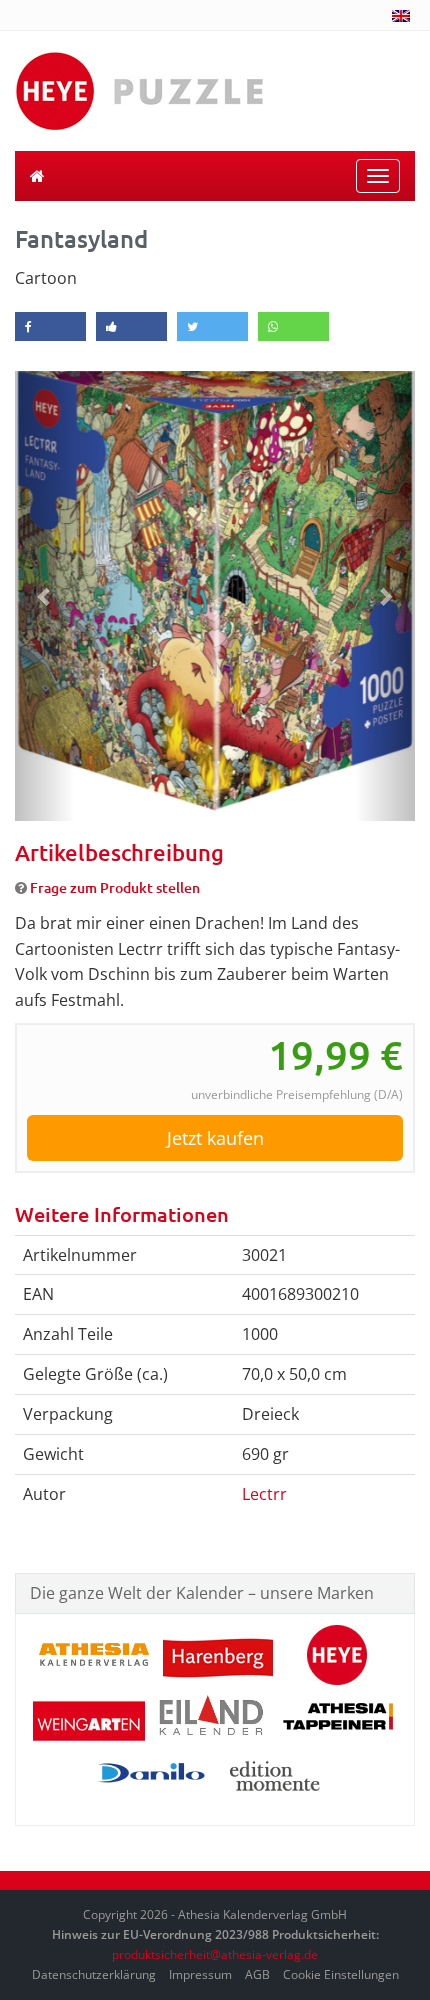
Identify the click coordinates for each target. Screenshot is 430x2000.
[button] (45, 596)
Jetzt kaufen (215, 1138)
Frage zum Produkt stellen (115, 887)
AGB (257, 1974)
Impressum (200, 1974)
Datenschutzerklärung (94, 1974)
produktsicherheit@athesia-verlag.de (215, 1954)
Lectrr (264, 1494)
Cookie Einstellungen (341, 1974)
